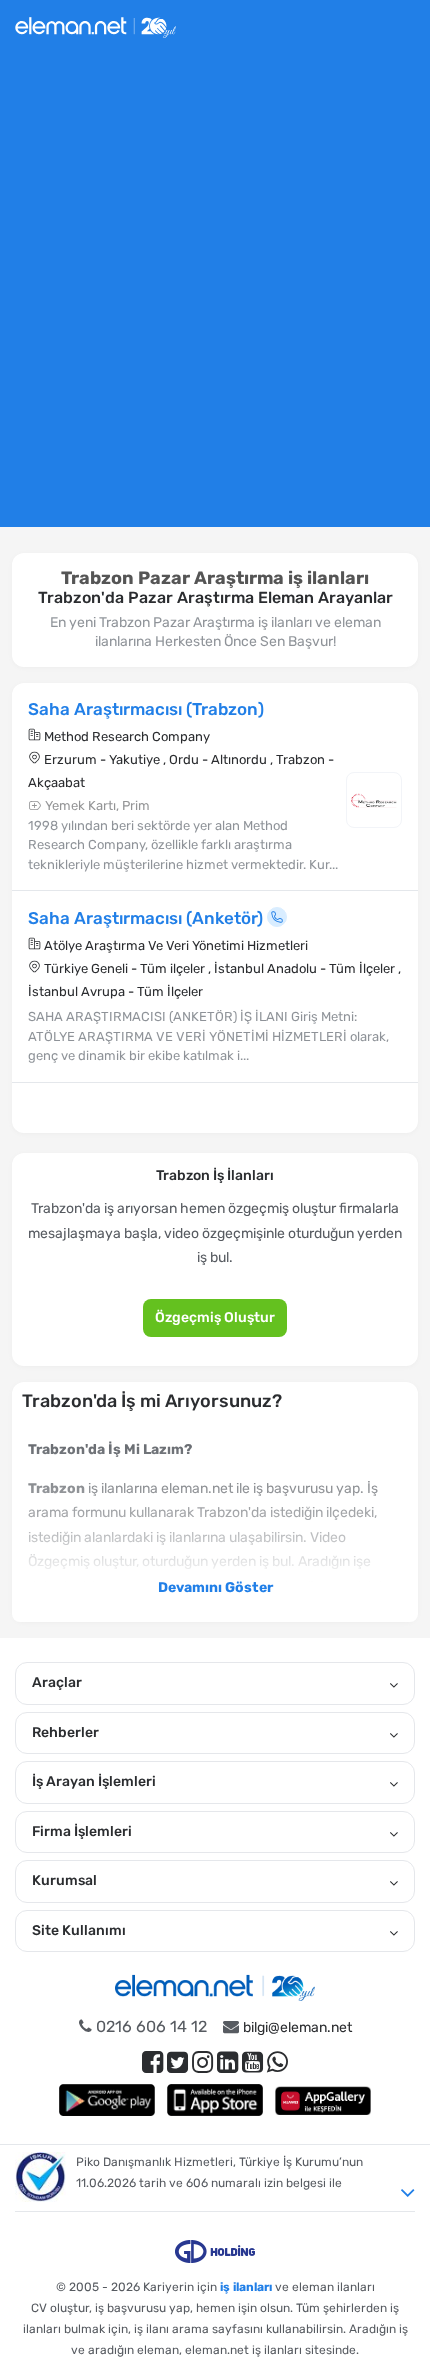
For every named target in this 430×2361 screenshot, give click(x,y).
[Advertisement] (215, 298)
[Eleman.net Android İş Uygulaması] (107, 2099)
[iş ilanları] (95, 24)
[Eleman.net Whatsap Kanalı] (277, 2062)
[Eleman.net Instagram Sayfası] (202, 2062)
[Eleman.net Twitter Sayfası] (177, 2062)
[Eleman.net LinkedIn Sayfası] (227, 2062)
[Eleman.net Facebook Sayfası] (152, 2062)
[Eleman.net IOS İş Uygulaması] (215, 2099)
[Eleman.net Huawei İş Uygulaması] (323, 2099)
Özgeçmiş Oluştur (215, 1317)
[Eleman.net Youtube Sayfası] (252, 2062)
